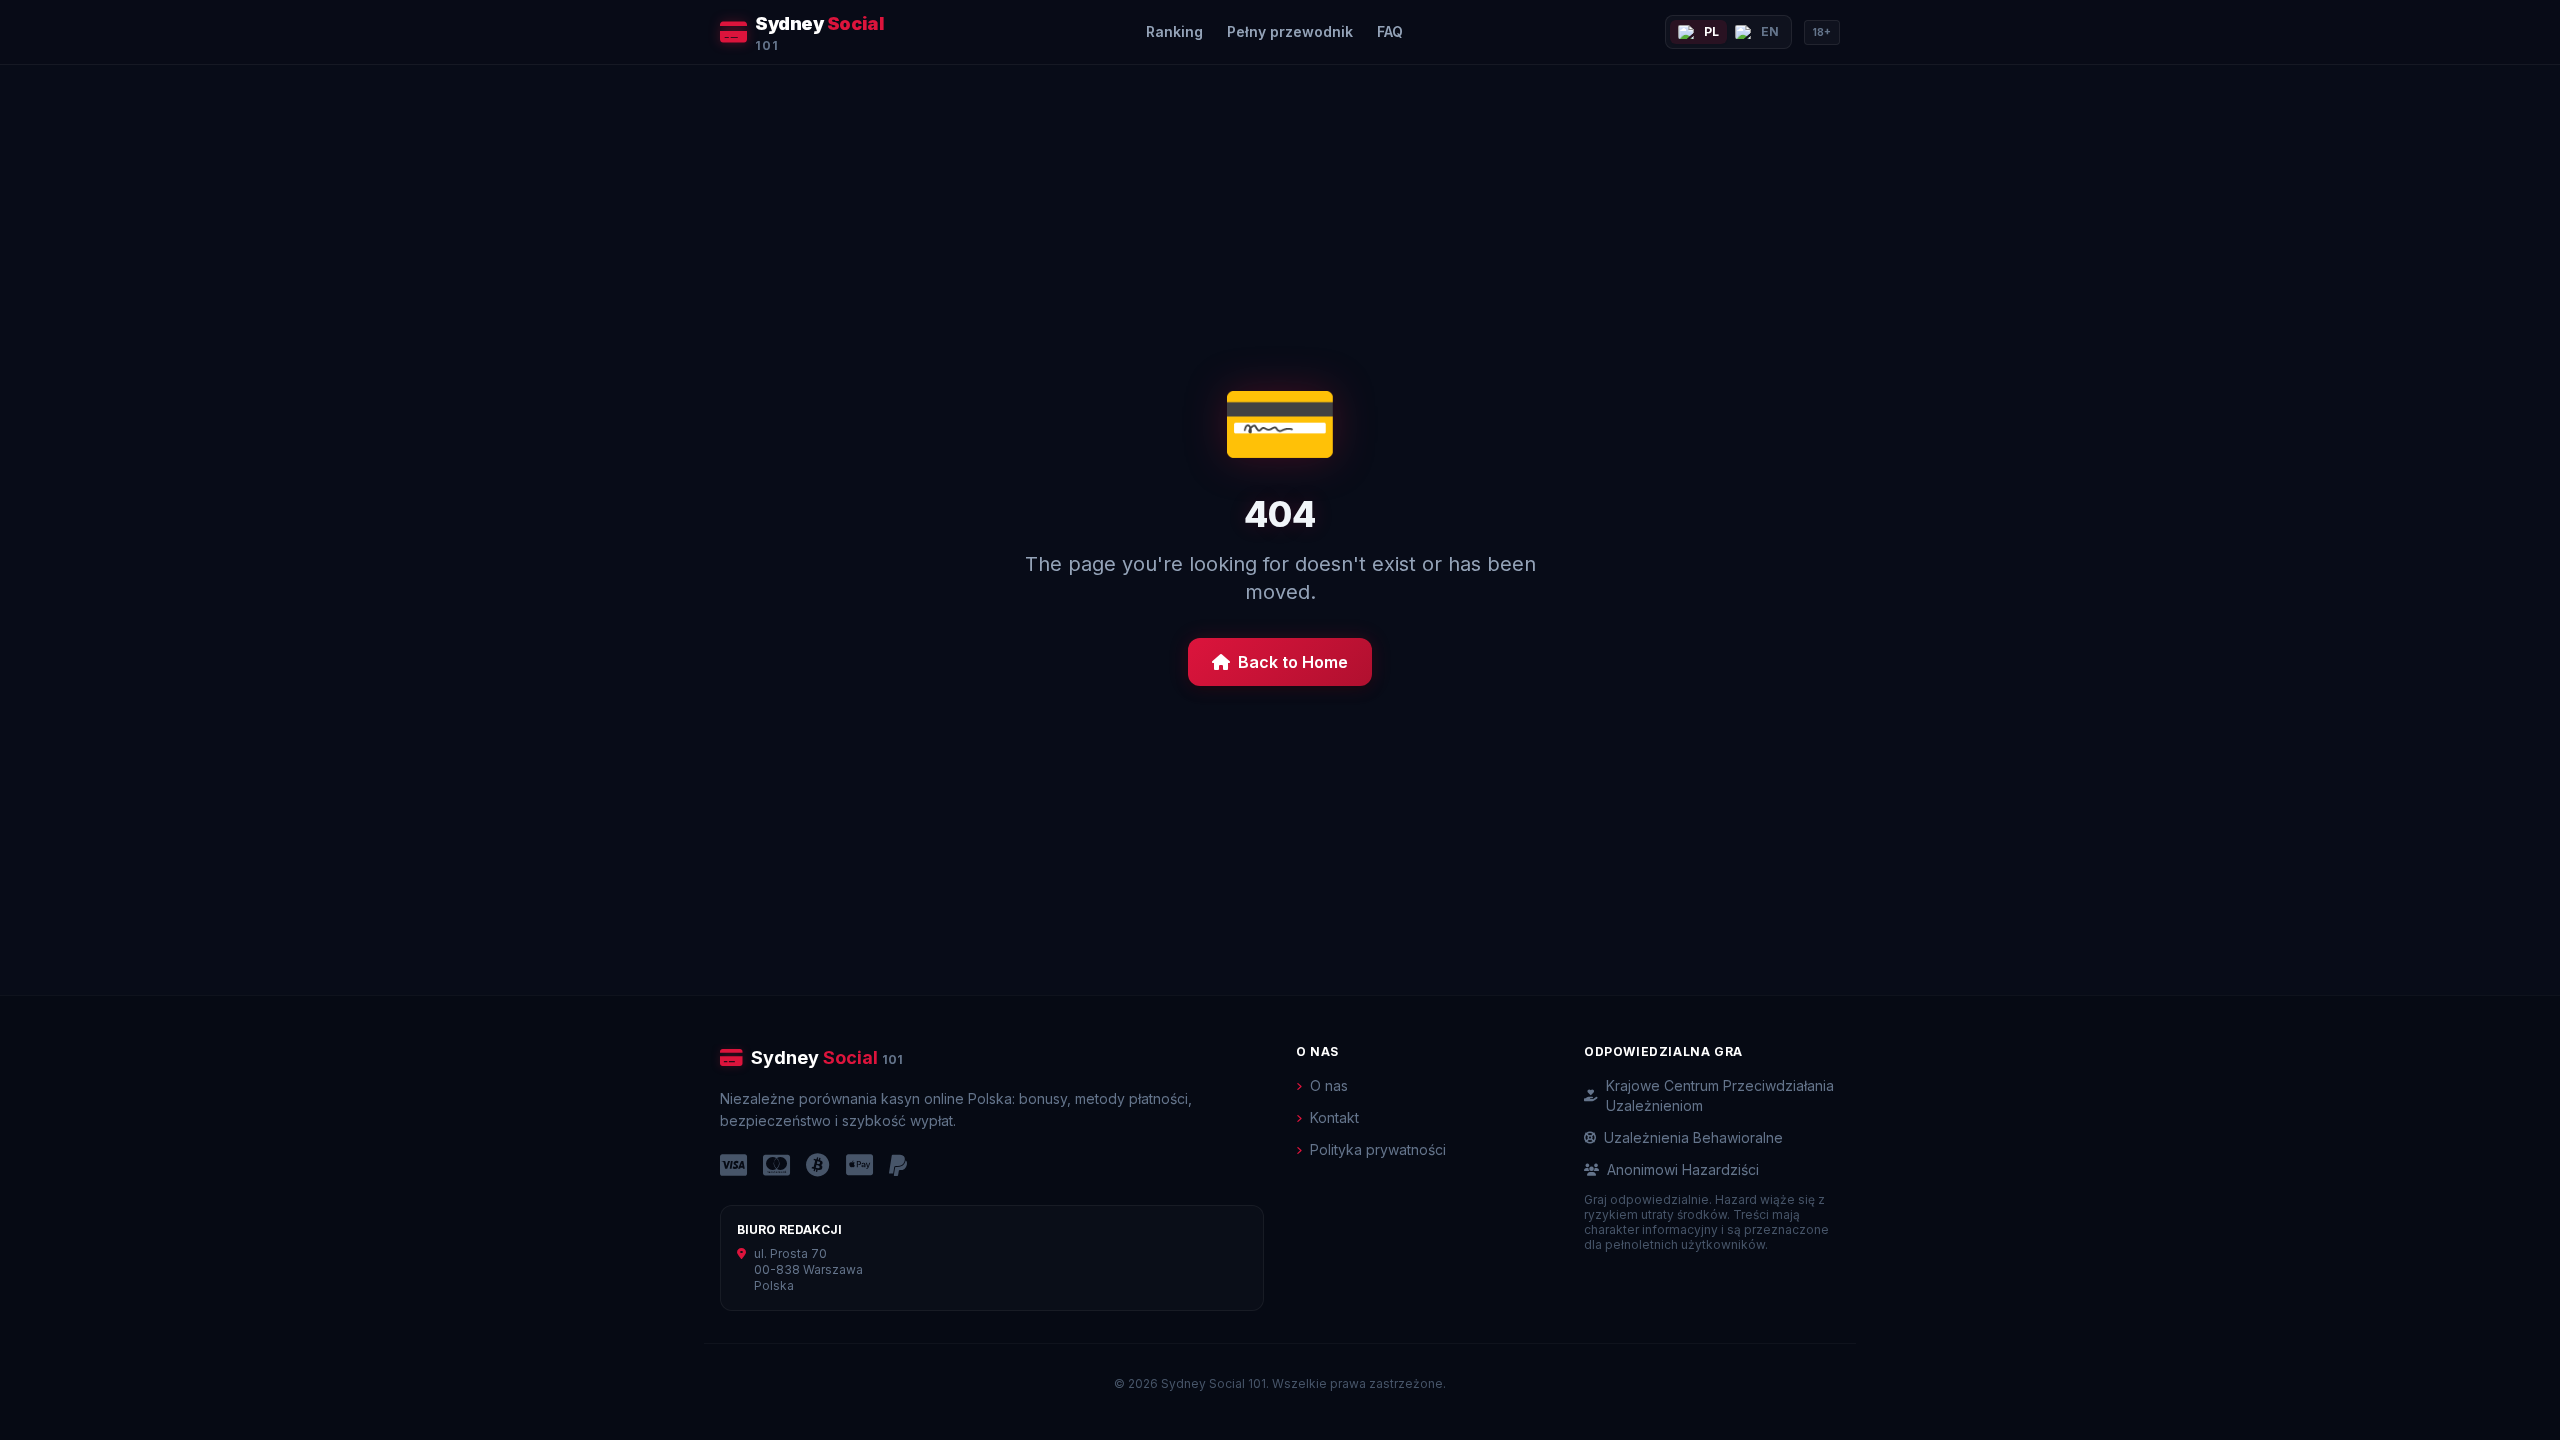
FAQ (1390, 31)
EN (1770, 31)
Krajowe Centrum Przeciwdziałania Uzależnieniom (1720, 1095)
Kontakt (1334, 1117)
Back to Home (1293, 662)
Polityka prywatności (1378, 1149)
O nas (1329, 1085)
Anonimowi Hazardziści (1683, 1169)
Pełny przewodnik (1290, 31)
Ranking (1174, 31)
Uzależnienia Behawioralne (1693, 1137)
